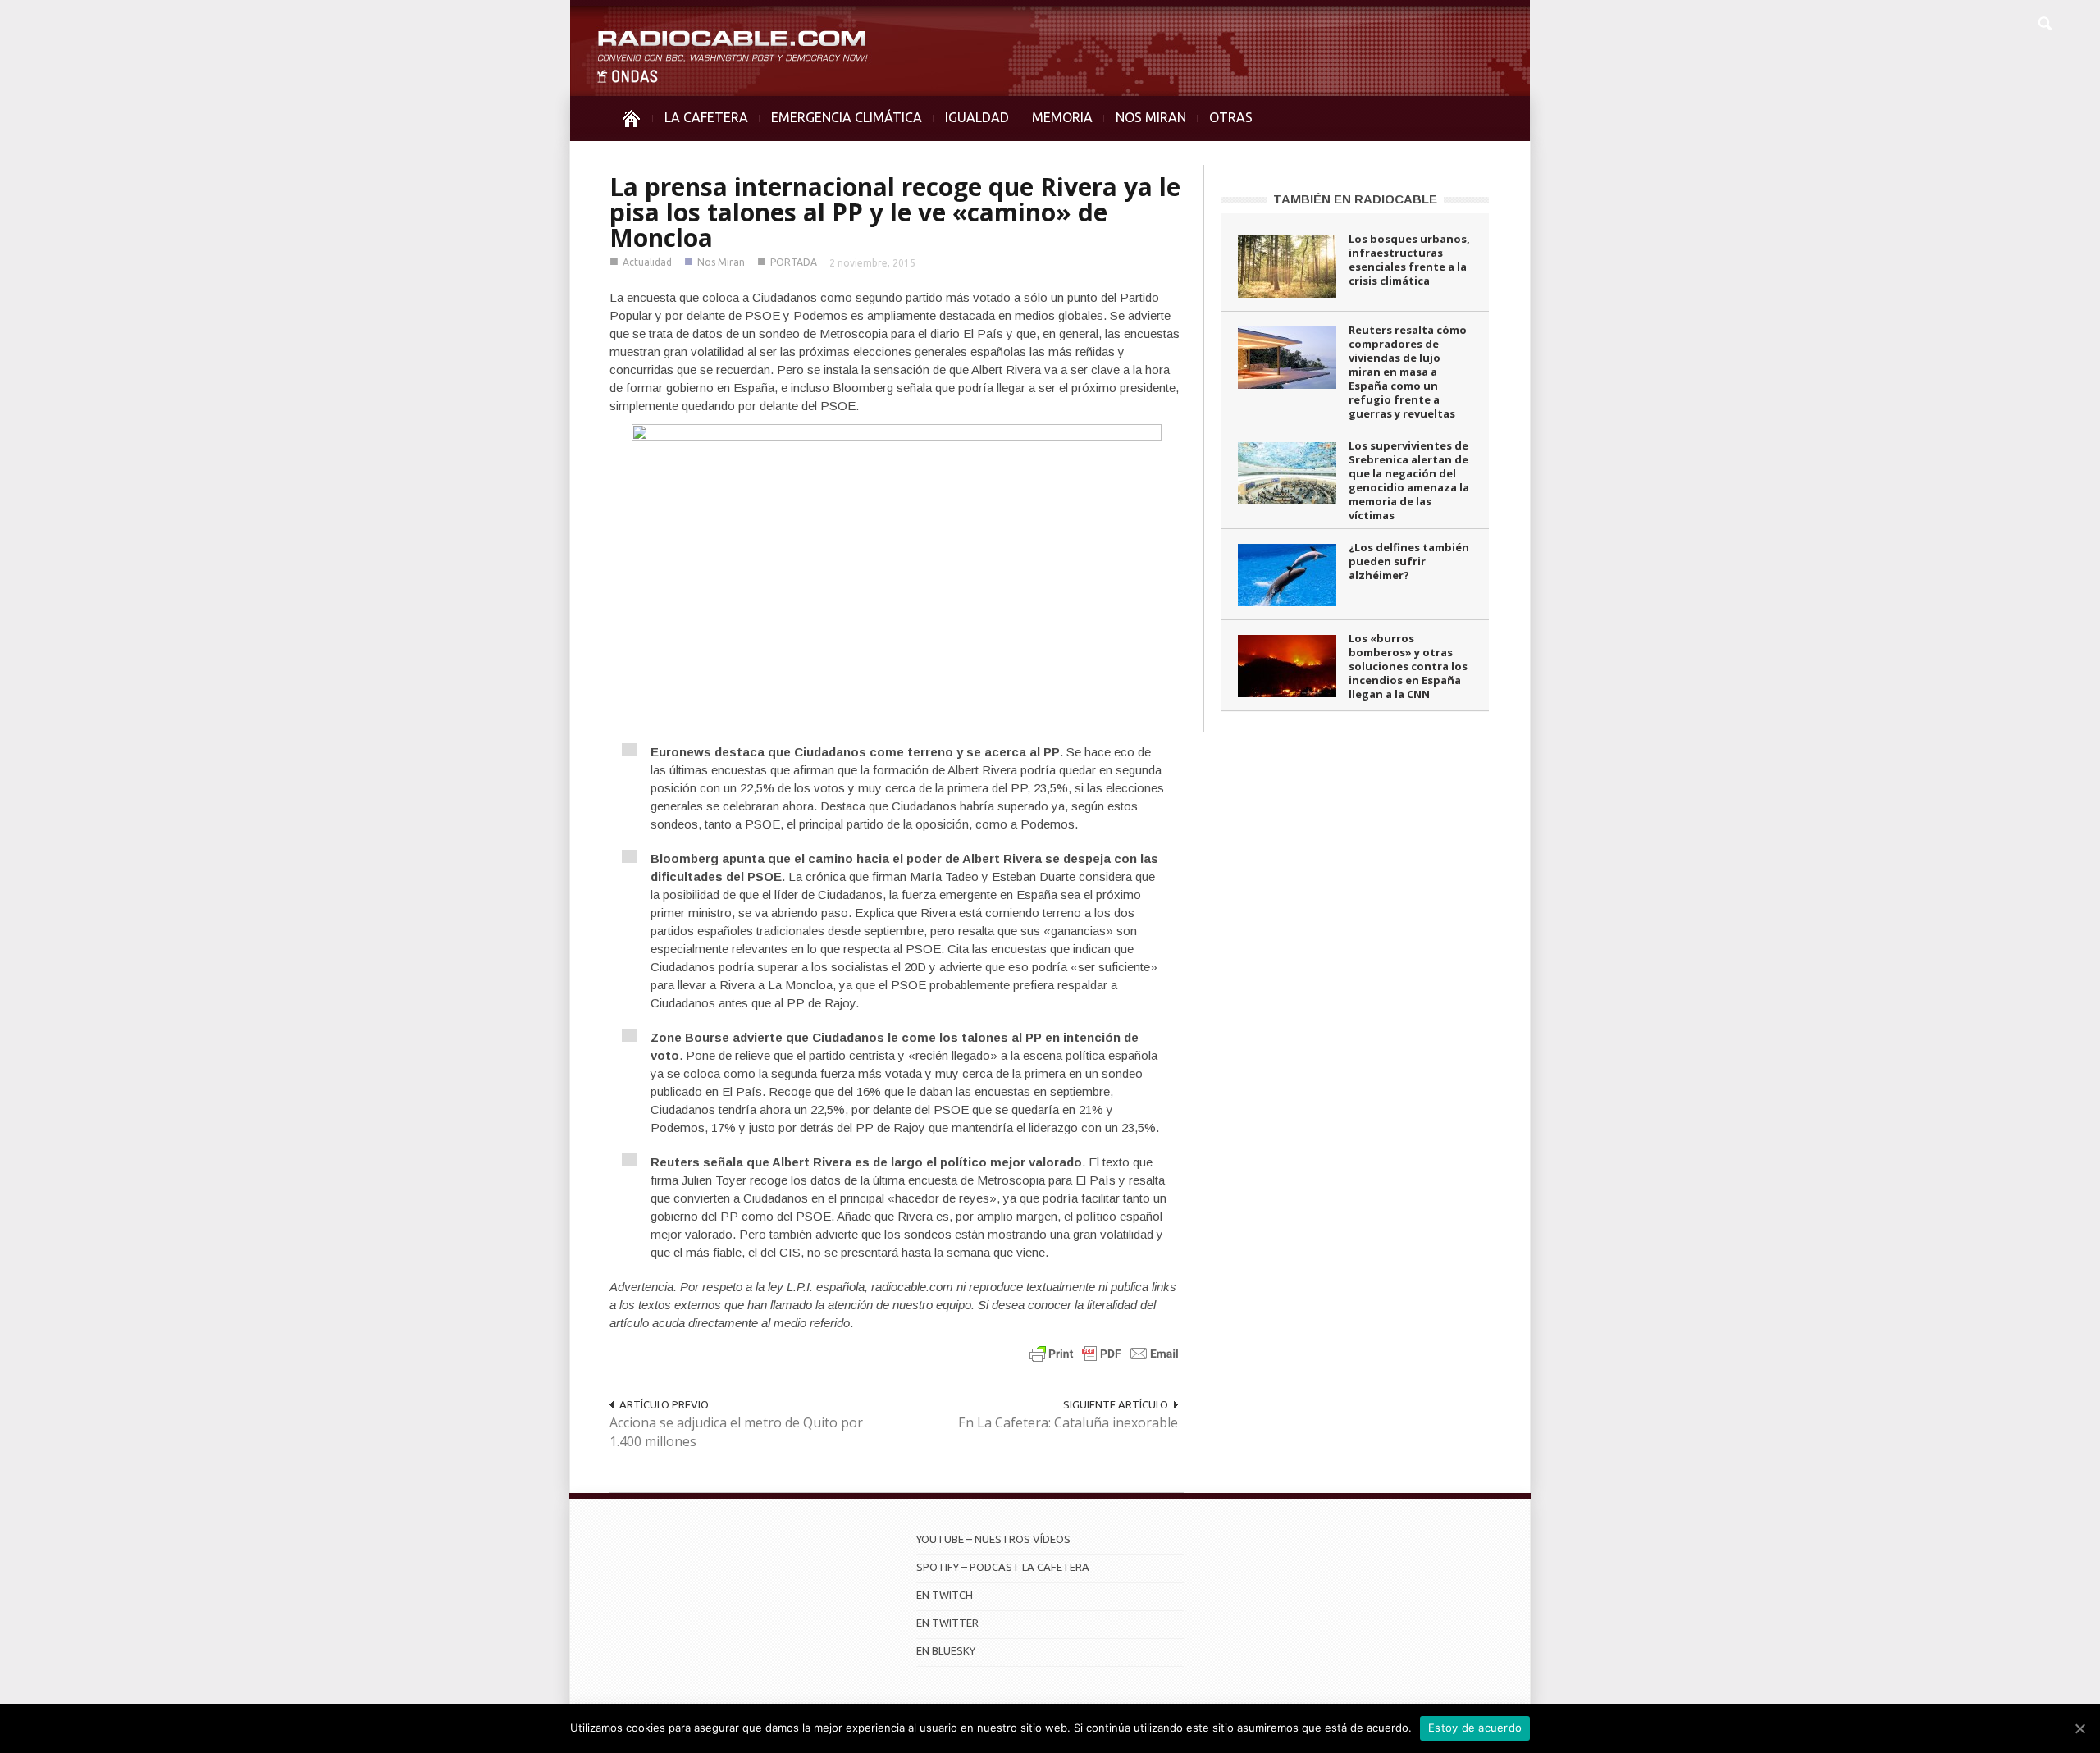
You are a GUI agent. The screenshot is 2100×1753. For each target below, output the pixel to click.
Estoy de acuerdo (1475, 1728)
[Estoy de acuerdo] (2079, 1728)
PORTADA (794, 262)
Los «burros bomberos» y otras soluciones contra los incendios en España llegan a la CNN (1408, 666)
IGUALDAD (977, 117)
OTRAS (1231, 117)
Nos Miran (721, 262)
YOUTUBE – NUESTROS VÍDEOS (993, 1539)
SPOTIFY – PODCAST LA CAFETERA (1003, 1567)
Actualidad (647, 262)
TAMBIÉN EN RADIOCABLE (1355, 199)
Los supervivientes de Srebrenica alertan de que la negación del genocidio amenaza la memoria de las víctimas (1409, 480)
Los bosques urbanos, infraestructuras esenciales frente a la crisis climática (1409, 260)
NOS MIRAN (1151, 117)
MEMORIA (1062, 117)
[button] (2044, 21)
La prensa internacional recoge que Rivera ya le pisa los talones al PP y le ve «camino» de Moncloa (895, 212)
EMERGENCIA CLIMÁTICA (847, 117)
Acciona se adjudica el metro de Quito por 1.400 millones (736, 1432)
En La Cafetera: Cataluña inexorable (1068, 1422)
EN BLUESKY (946, 1650)
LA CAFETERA (706, 117)
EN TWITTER (947, 1623)
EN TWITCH (945, 1595)
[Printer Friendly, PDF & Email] (1104, 1353)
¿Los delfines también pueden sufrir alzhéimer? (1409, 561)
